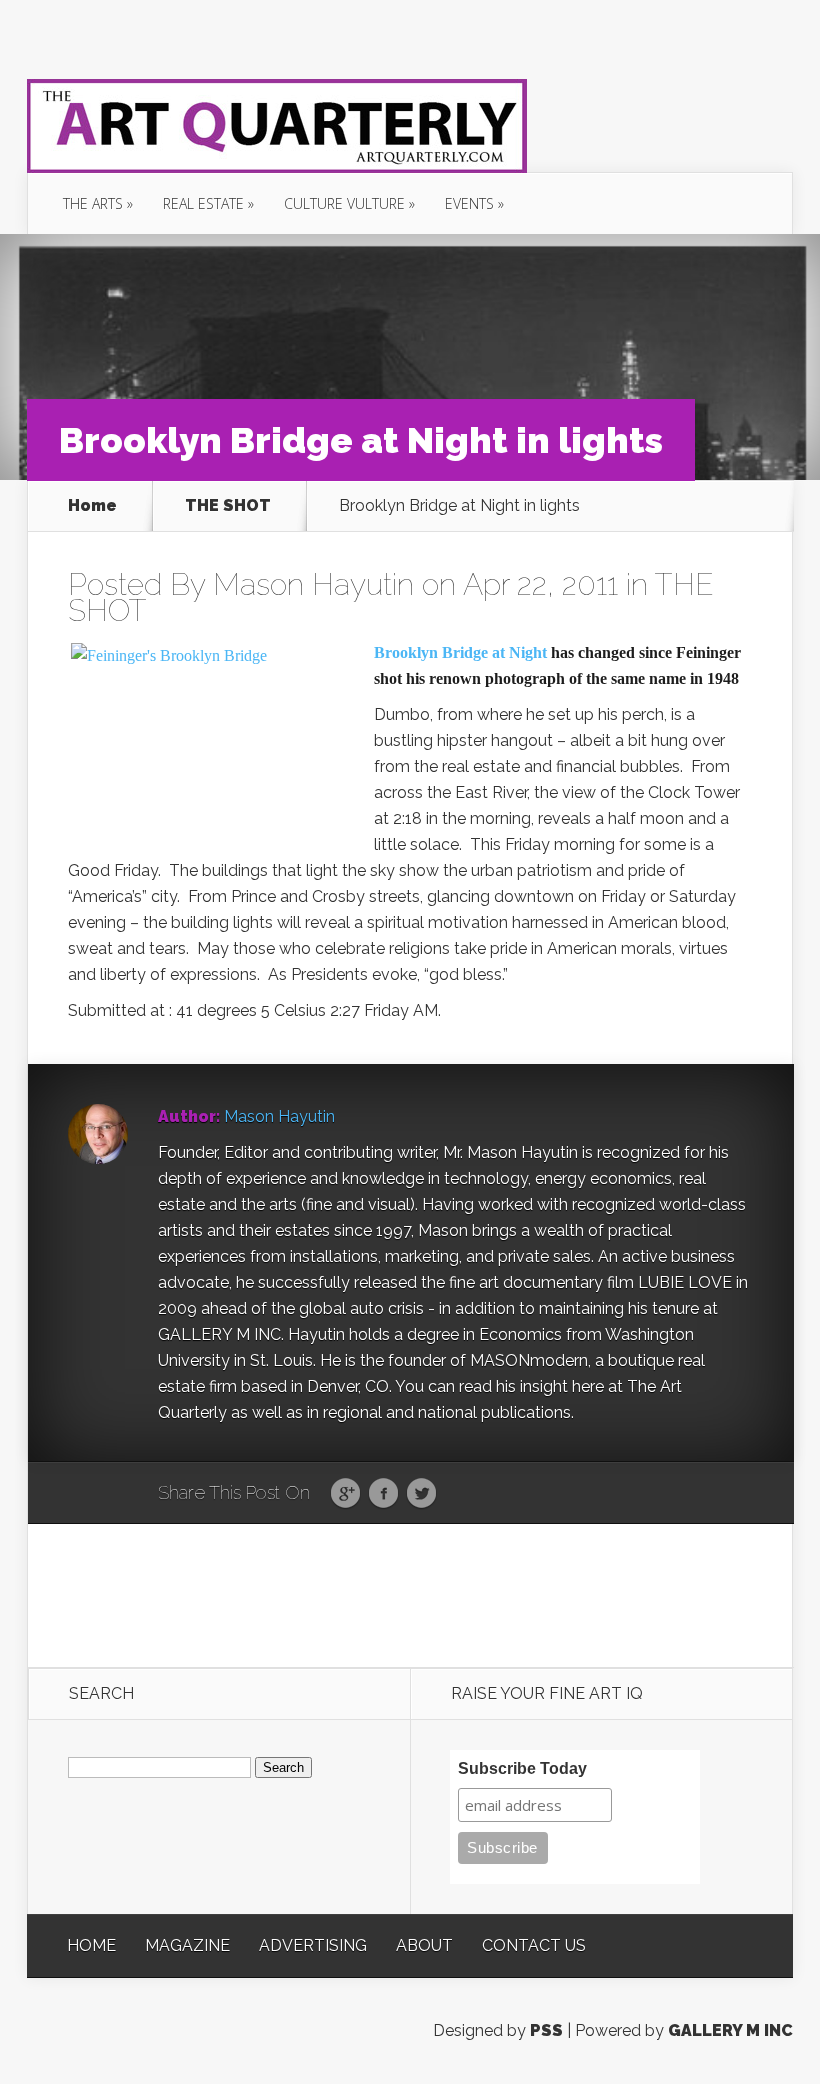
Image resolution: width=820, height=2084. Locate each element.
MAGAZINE (187, 1945)
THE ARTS (93, 203)
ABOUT (424, 1945)
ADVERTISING (313, 1945)
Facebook (383, 1494)
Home (92, 506)
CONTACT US (534, 1945)
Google (345, 1494)
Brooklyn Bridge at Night (460, 652)
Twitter (421, 1494)
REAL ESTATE (203, 203)
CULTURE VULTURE (344, 203)
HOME (91, 1945)
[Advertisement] (411, 1594)
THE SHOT (228, 506)
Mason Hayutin (313, 584)
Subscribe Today (522, 1768)
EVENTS (469, 203)
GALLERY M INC (730, 2030)
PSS (546, 2030)
